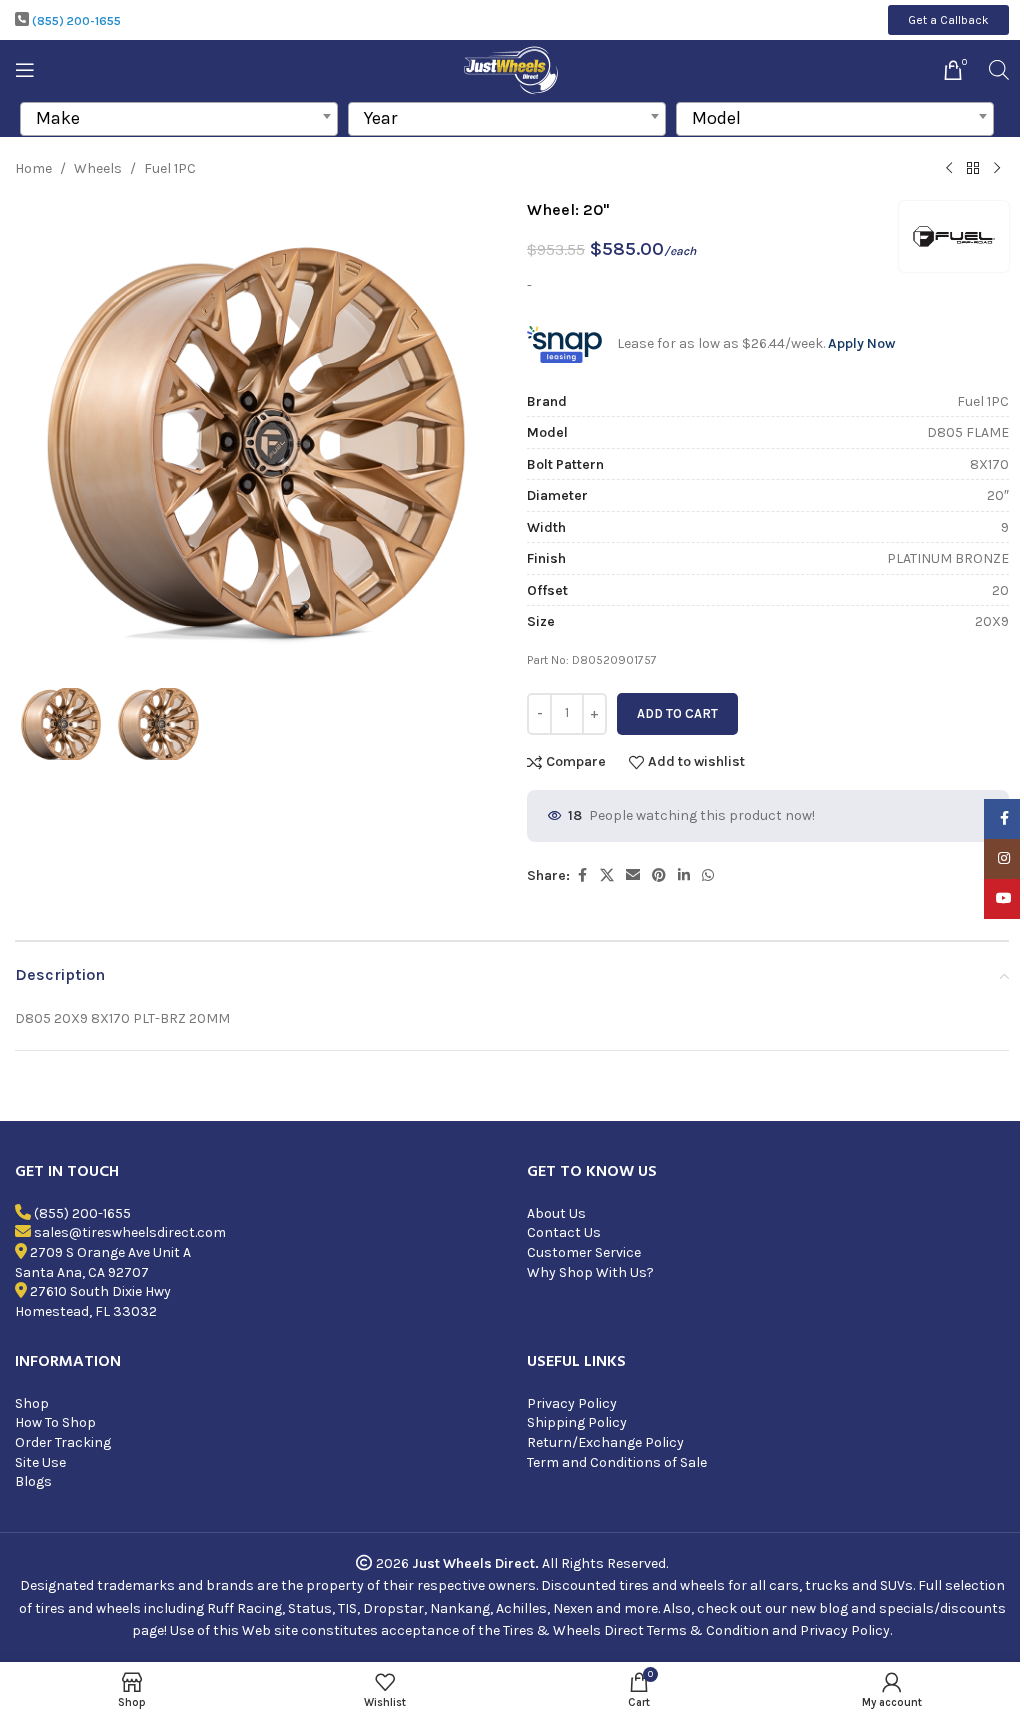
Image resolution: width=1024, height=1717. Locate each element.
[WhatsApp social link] (708, 876)
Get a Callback (948, 20)
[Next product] (997, 169)
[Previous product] (949, 169)
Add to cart (677, 713)
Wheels (98, 168)
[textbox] (179, 118)
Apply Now (861, 343)
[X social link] (607, 876)
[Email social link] (633, 876)
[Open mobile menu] (25, 70)
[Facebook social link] (582, 876)
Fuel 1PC (170, 168)
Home (33, 168)
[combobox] (179, 119)
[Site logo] (512, 68)
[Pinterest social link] (659, 876)
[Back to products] (973, 169)
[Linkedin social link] (684, 876)
